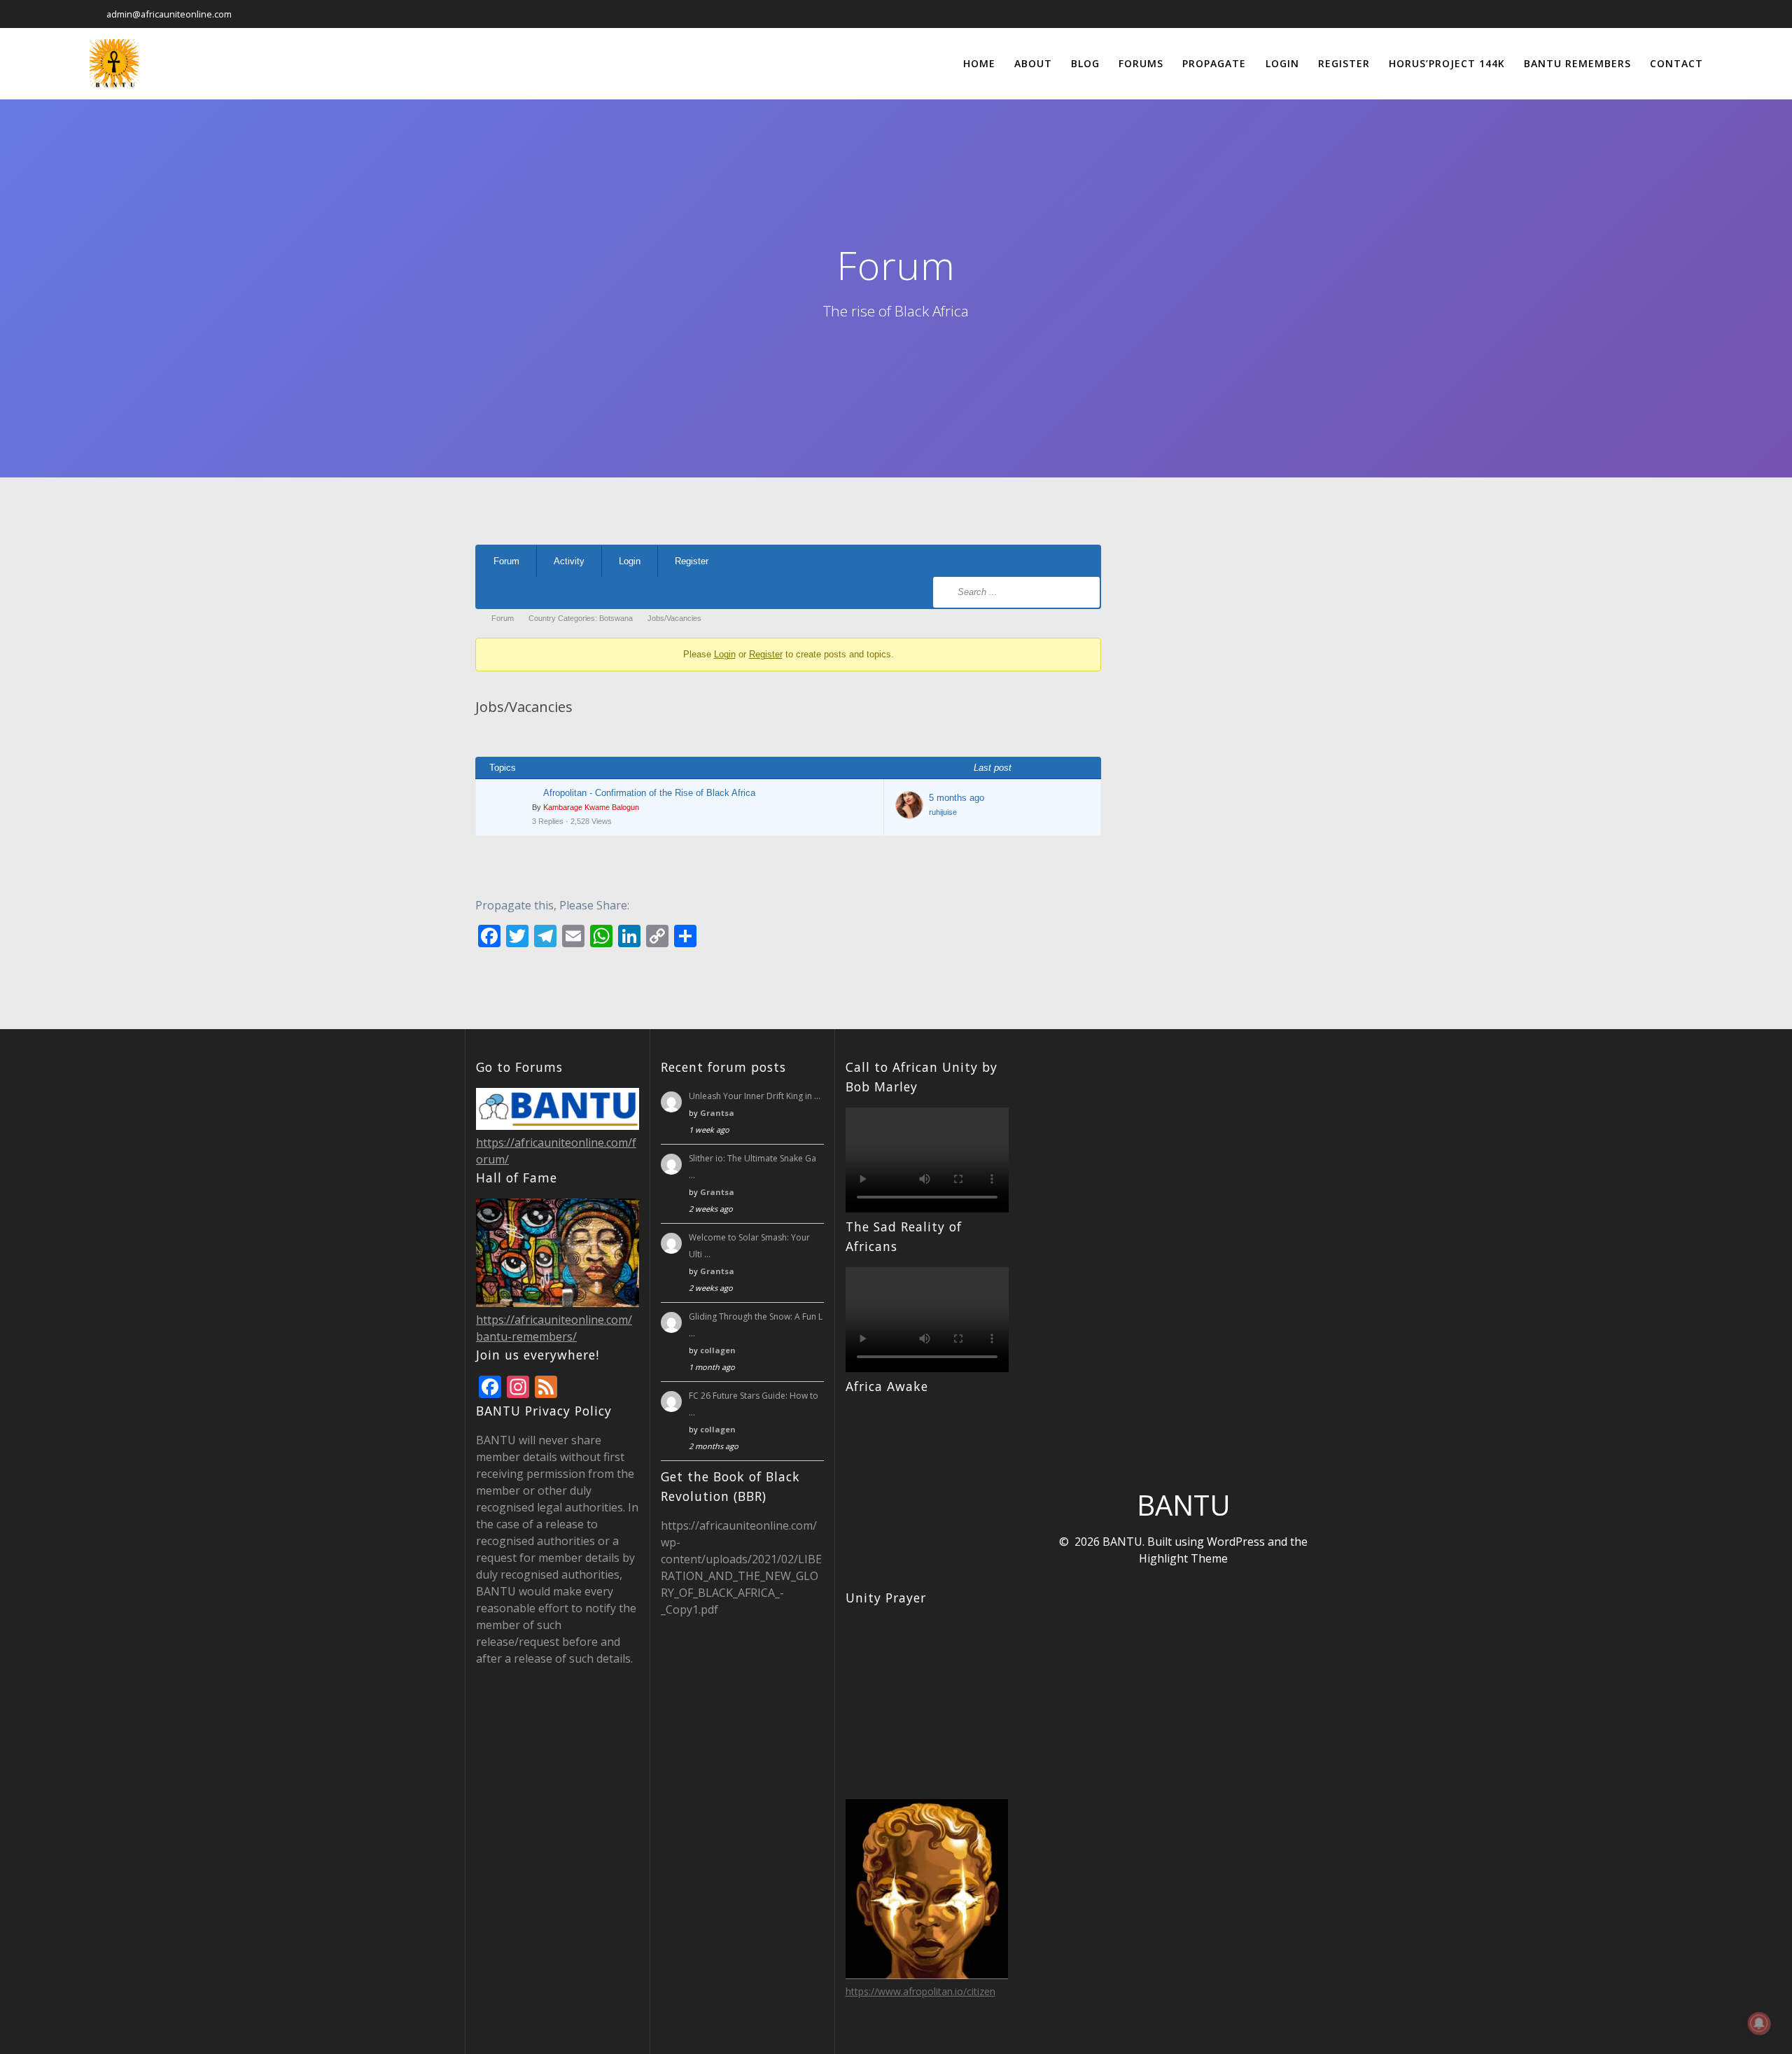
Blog (1085, 63)
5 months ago (957, 798)
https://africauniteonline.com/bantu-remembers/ (554, 1328)
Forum (506, 561)
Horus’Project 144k (1447, 63)
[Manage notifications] (1759, 2023)
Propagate (1214, 63)
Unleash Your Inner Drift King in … (755, 1096)
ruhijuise (943, 812)
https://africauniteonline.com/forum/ (556, 1151)
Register (1344, 63)
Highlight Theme (1183, 1558)
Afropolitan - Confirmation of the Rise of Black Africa (649, 793)
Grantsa (717, 1113)
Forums (1141, 63)
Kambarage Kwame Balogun (591, 807)
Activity (569, 561)
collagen (718, 1350)
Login (1282, 63)
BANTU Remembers (1577, 63)
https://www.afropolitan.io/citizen (920, 1991)
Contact (1676, 63)
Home (979, 63)
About (1033, 63)
